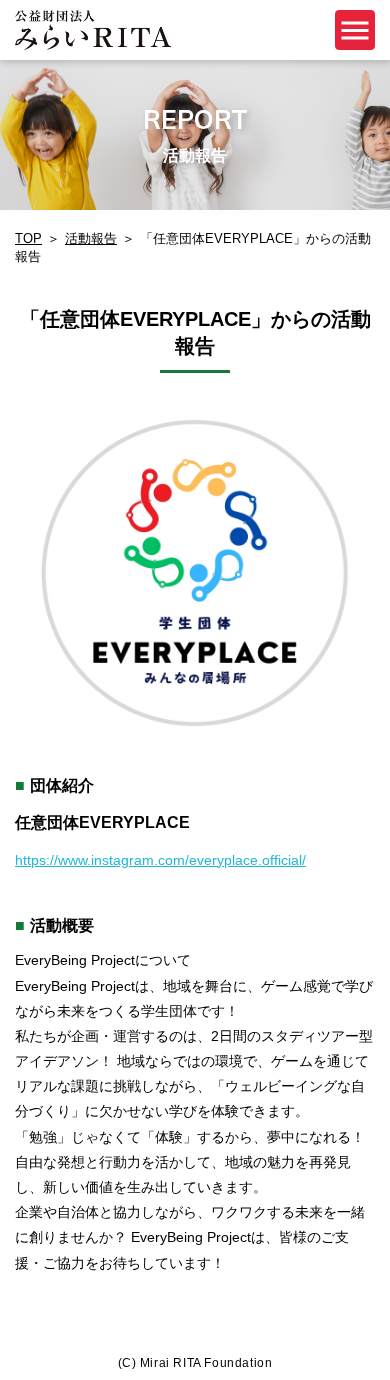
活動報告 (91, 238)
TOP (28, 238)
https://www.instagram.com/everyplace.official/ (160, 860)
